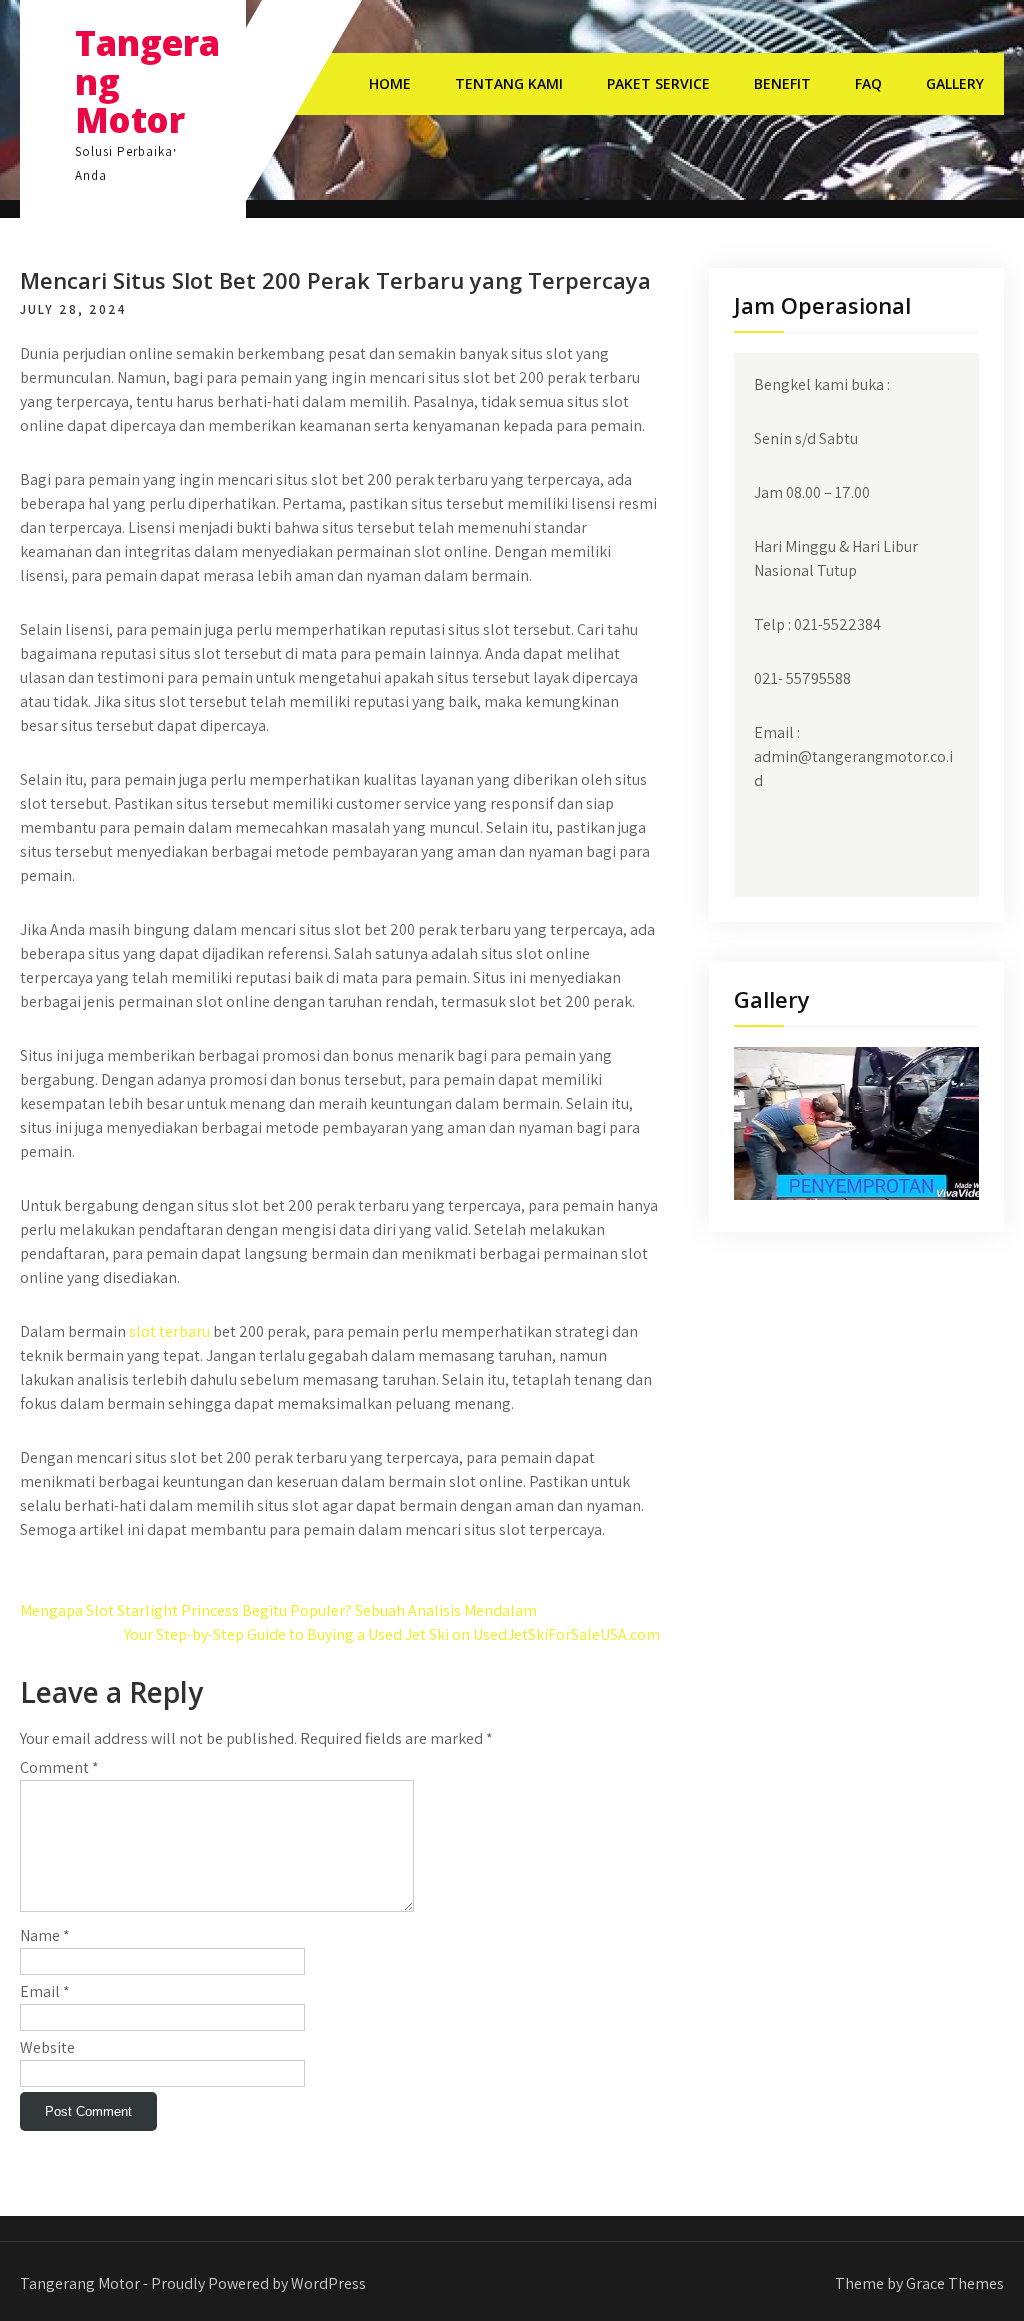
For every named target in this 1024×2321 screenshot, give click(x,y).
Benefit (782, 83)
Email (45, 1991)
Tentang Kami (509, 83)
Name (45, 1935)
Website (47, 2047)
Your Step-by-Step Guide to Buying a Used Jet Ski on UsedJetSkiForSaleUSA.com (392, 1634)
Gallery (955, 83)
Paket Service (658, 83)
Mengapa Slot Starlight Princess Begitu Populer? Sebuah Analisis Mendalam (278, 1610)
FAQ (868, 83)
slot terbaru (169, 1331)
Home (390, 83)
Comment (59, 1767)
